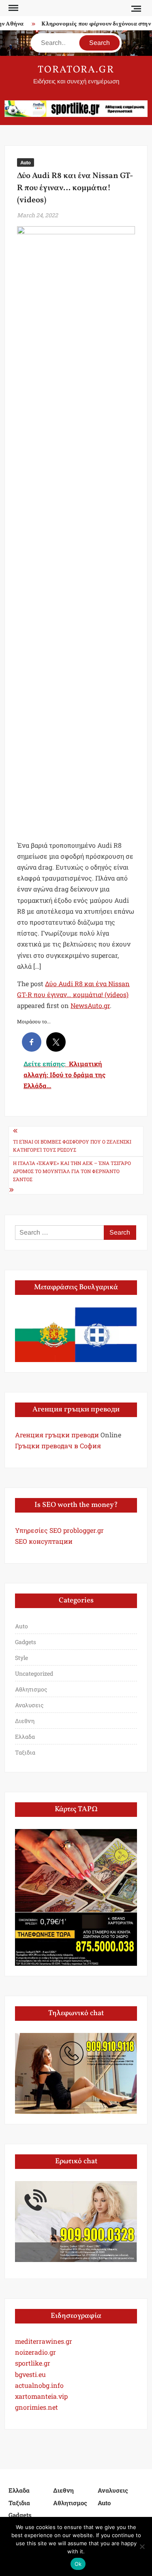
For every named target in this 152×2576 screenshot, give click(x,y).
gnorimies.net (36, 2407)
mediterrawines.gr (44, 2341)
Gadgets (26, 1642)
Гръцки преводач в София (58, 1446)
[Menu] (13, 8)
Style (21, 1658)
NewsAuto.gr (90, 1005)
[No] (142, 2546)
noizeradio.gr (35, 2352)
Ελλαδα (25, 1737)
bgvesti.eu (30, 2374)
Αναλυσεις (29, 1705)
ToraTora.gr (76, 70)
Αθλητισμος (31, 1689)
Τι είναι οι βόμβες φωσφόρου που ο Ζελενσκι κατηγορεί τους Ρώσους (72, 1146)
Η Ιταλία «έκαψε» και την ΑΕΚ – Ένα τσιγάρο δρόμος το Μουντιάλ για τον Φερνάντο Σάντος (72, 1171)
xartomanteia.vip (41, 2396)
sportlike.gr (33, 2363)
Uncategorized (34, 1673)
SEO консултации (44, 1541)
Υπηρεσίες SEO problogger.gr (59, 1530)
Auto (26, 162)
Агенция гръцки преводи (57, 1435)
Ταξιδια (25, 1752)
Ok (78, 2564)
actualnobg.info (39, 2385)
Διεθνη (25, 1721)
